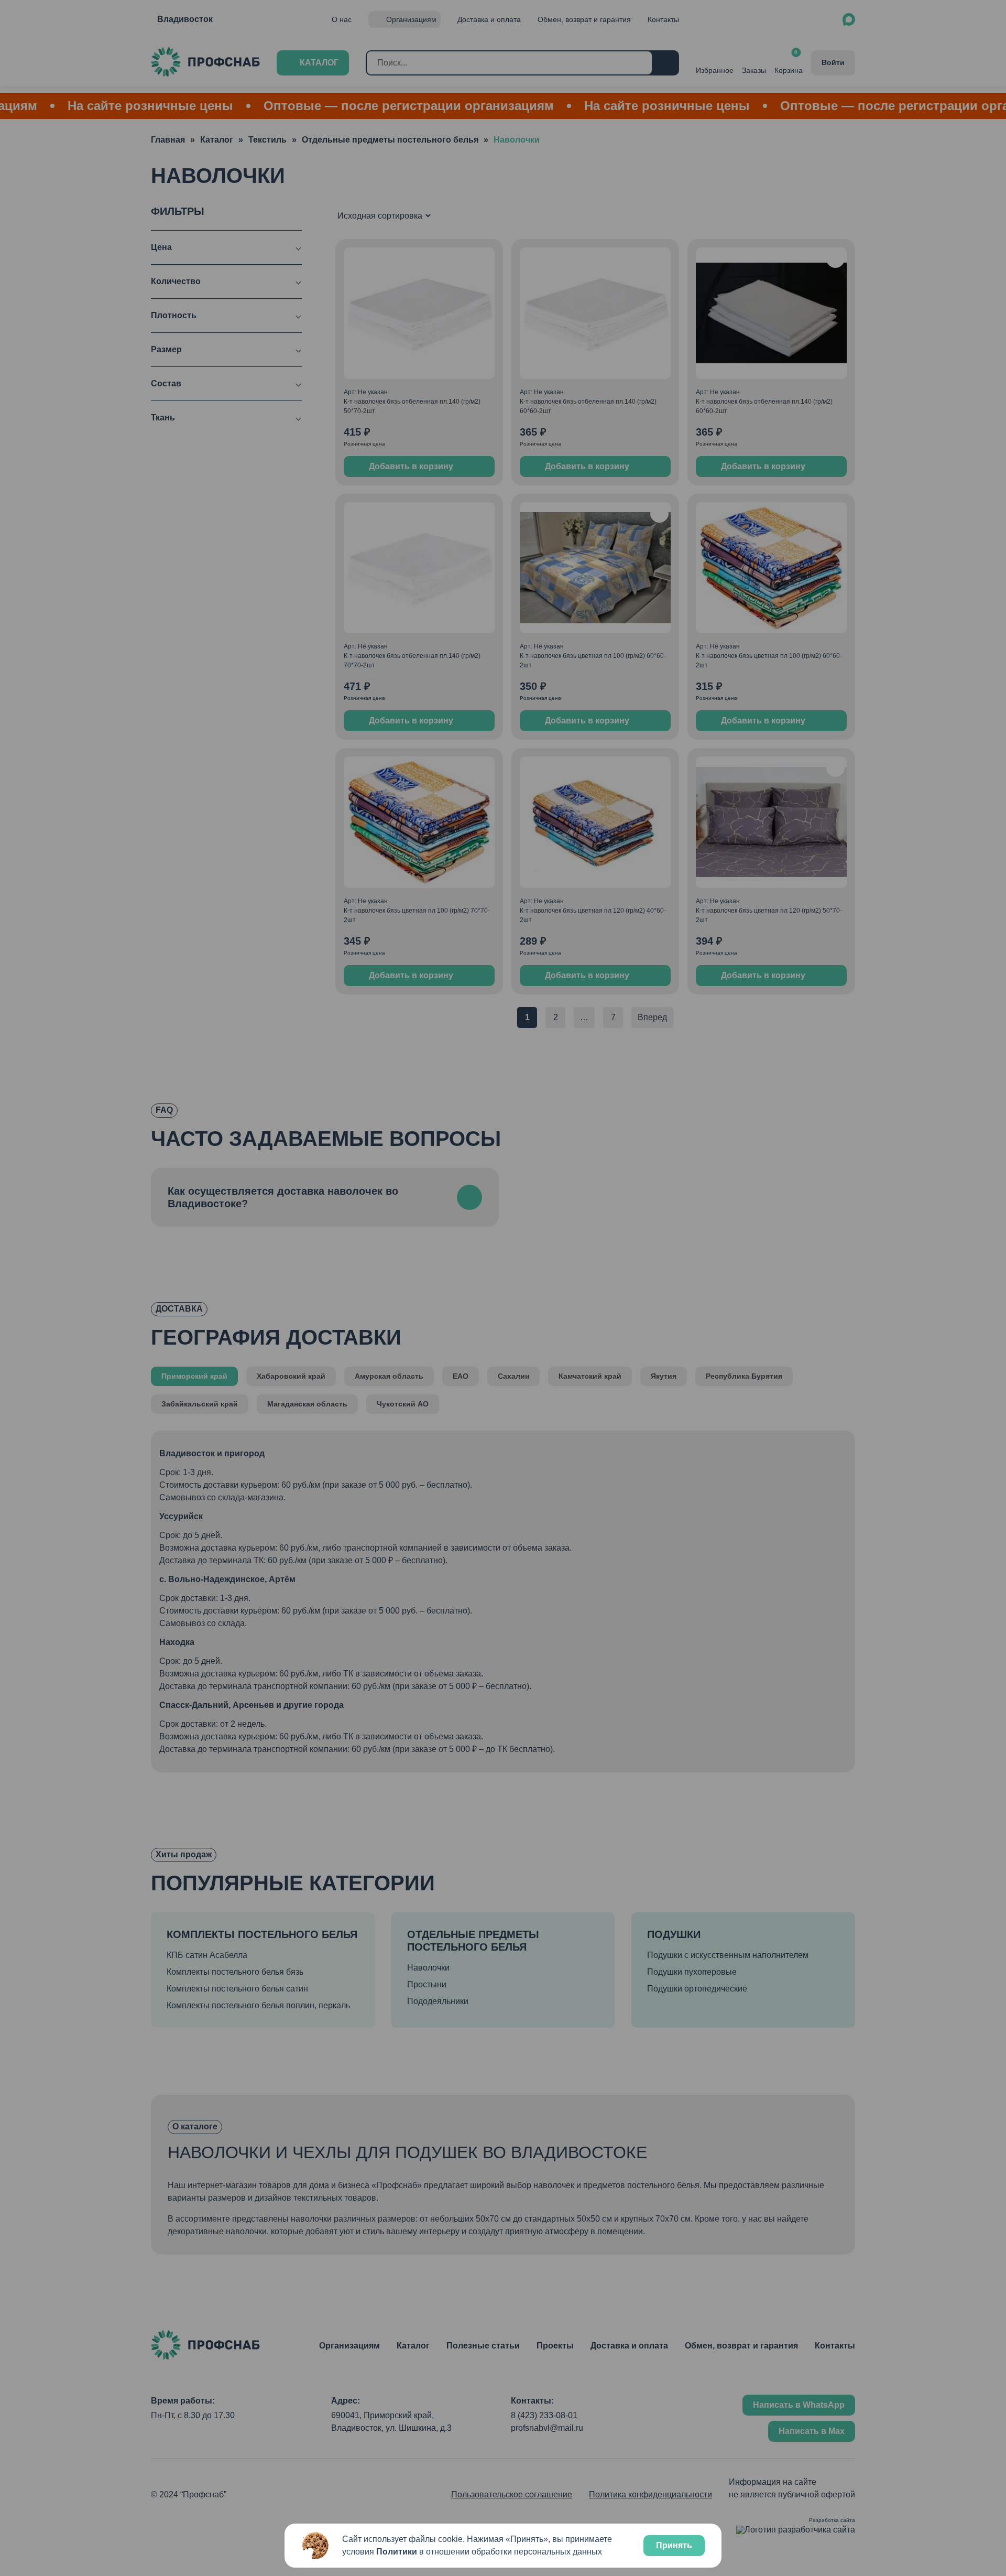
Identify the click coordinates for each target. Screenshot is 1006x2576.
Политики (397, 2552)
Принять (674, 2545)
